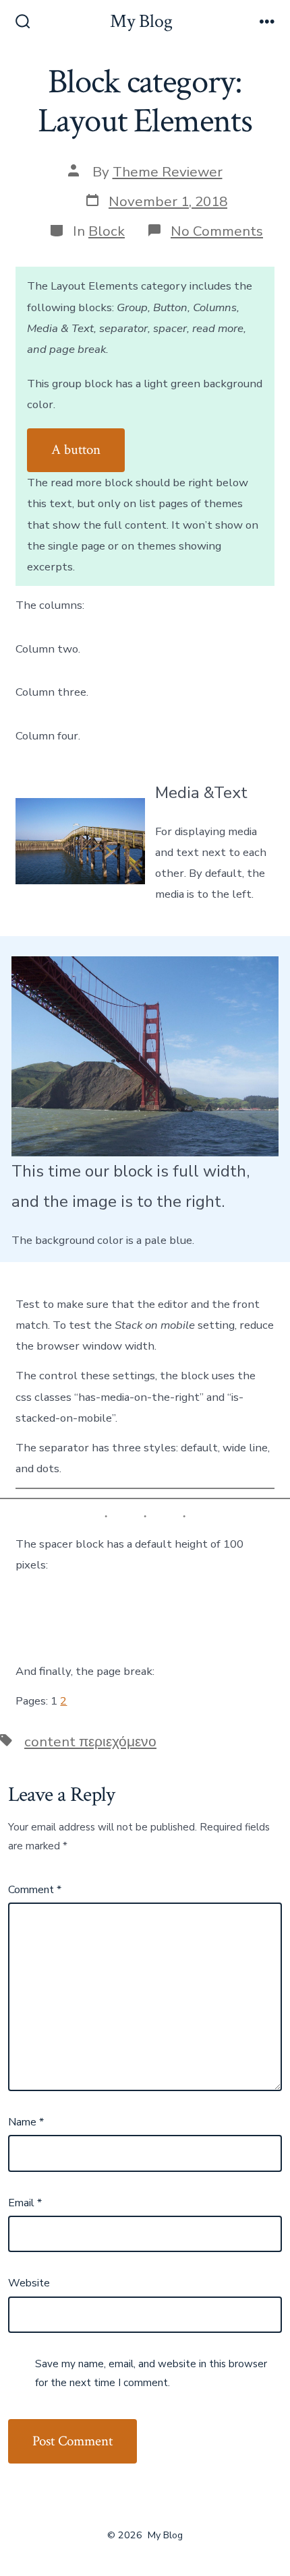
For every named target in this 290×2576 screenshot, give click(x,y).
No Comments (217, 231)
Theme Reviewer (168, 172)
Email (25, 2203)
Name (26, 2122)
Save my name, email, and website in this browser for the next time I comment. (151, 2373)
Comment (35, 1890)
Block (107, 231)
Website (29, 2283)
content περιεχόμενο (90, 1742)
